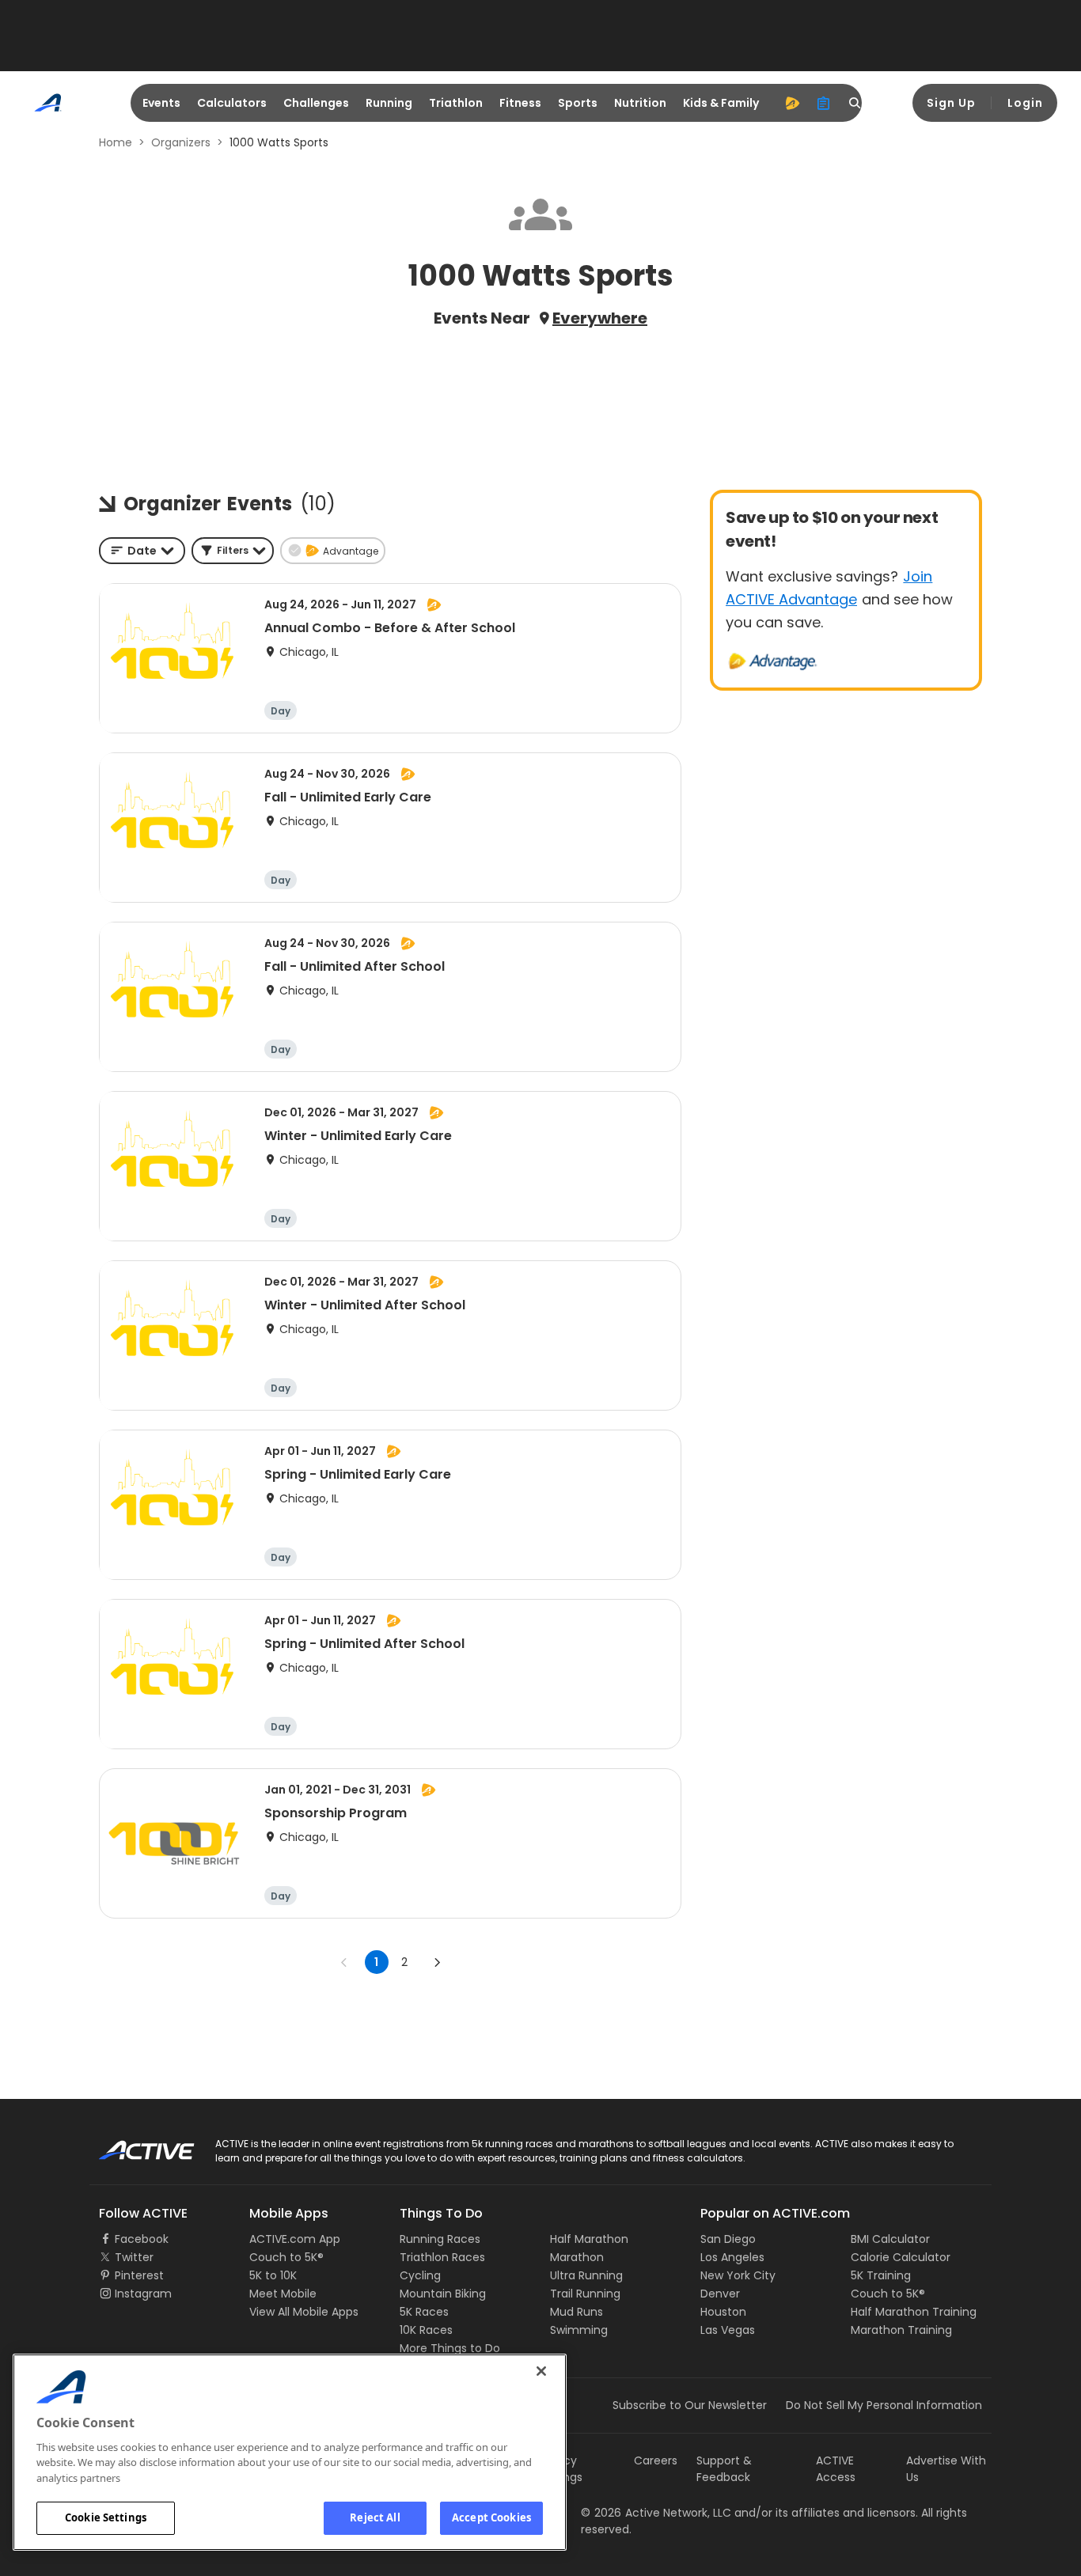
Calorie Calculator (901, 2257)
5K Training (881, 2275)
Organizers (181, 142)
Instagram (143, 2294)
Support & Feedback (724, 2469)
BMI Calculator (890, 2239)
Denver (720, 2294)
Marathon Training (901, 2330)
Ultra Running (586, 2275)
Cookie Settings (106, 2517)
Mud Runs (577, 2312)
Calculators (232, 103)
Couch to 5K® (286, 2257)
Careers (656, 2460)
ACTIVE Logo (133, 2145)
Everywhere (600, 318)
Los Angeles (732, 2257)
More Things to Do (450, 2348)
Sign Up (951, 103)
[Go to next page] (437, 1962)
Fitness (520, 103)
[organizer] (824, 103)
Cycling (420, 2275)
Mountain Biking (443, 2294)
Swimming (579, 2330)
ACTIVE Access (836, 2469)
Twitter (134, 2257)
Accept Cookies (491, 2517)
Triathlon (456, 103)
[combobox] (142, 551)
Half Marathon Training (914, 2312)
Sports (578, 103)
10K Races (426, 2330)
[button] (233, 551)
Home (116, 142)
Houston (723, 2312)
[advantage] (792, 103)
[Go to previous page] (344, 1962)
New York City (738, 2275)
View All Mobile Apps (304, 2312)
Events (161, 103)
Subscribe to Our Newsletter (690, 2405)
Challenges (316, 103)
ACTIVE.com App (295, 2239)
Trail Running (585, 2294)
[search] (855, 103)
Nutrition (640, 103)
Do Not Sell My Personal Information (884, 2405)
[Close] (541, 2371)
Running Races (440, 2239)
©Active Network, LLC (656, 2513)
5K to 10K (273, 2275)
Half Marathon (589, 2239)
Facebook (142, 2239)
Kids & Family (721, 103)
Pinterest (139, 2275)
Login (1025, 103)
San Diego (728, 2239)
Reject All (375, 2517)
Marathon (577, 2257)
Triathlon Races (442, 2257)
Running (389, 103)
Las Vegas (728, 2330)
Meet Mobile (283, 2294)
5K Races (424, 2312)
